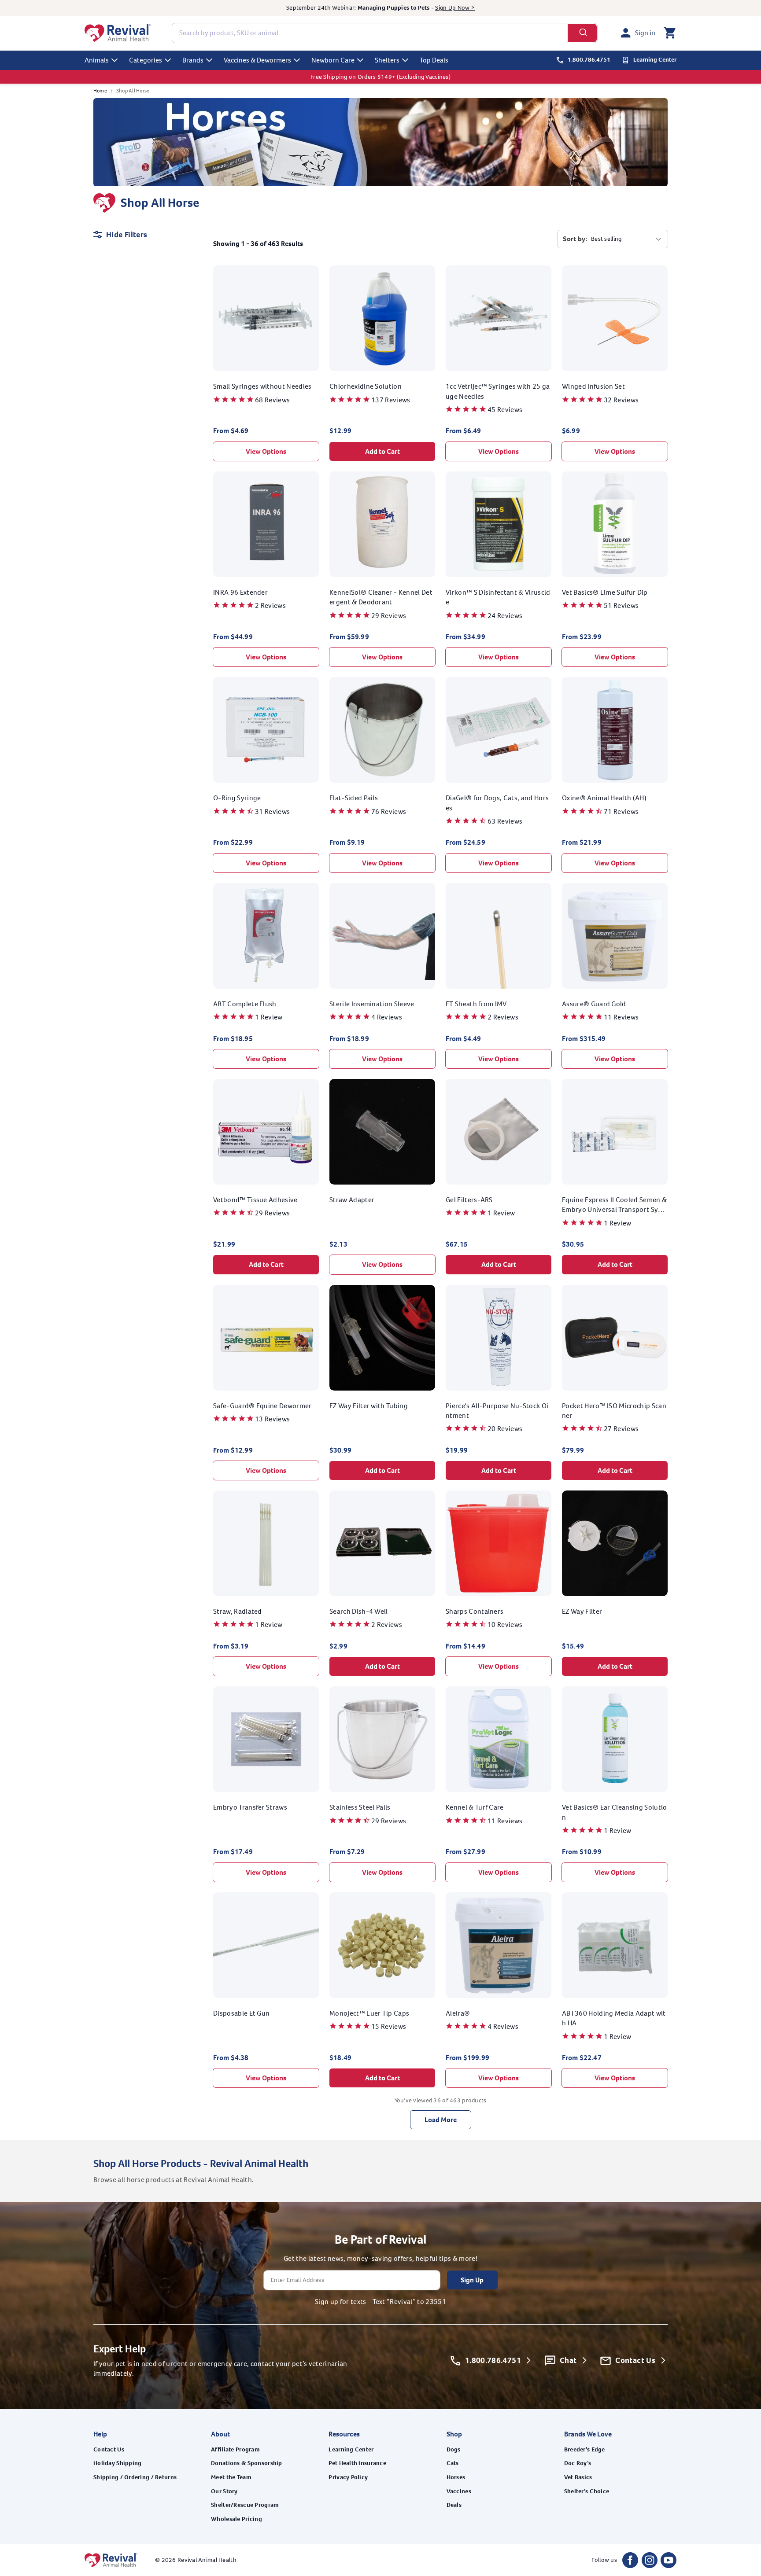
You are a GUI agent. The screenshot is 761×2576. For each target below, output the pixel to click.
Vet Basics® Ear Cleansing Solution (615, 1812)
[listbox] (627, 239)
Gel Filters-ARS (469, 1200)
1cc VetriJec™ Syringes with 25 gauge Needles (498, 391)
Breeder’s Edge (585, 2449)
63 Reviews (505, 821)
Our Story (224, 2491)
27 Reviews (621, 1429)
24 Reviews (505, 616)
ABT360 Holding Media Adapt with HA (614, 2018)
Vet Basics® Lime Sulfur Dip (605, 592)
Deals (454, 2505)
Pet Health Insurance (357, 2463)
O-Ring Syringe (237, 798)
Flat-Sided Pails (354, 798)
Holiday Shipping (117, 2463)
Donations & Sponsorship (246, 2463)
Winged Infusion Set (593, 386)
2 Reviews (270, 605)
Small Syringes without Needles (262, 386)
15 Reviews (389, 2026)
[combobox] (385, 33)
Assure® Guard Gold (594, 1004)
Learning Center (351, 2449)
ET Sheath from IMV (476, 1004)
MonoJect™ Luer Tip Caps (369, 2013)
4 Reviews (387, 1017)
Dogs (454, 2449)
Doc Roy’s (578, 2463)
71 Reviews (621, 811)
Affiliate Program (235, 2449)
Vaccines (459, 2491)
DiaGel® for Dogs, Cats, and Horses (497, 803)
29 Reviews (389, 616)
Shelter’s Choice (587, 2491)
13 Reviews (272, 1419)
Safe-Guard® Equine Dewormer (262, 1406)
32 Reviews (621, 400)
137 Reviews (391, 400)
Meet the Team (231, 2477)
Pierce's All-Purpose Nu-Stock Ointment (497, 1411)
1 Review (269, 1017)
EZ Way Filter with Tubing (369, 1406)
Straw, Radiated (238, 1611)
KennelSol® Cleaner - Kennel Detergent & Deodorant (381, 597)
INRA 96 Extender (240, 592)
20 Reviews (505, 1429)
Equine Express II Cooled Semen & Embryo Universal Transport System (614, 1205)
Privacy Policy (348, 2477)
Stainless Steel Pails (360, 1807)
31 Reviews (272, 811)
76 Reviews (389, 811)
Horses (456, 2477)
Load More (441, 2120)
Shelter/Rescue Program (245, 2505)
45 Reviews (505, 410)
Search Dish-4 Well (359, 1611)
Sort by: (575, 239)
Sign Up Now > (455, 8)
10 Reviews (505, 1625)
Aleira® (458, 2013)
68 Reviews (272, 400)
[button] (669, 33)
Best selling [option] (606, 239)
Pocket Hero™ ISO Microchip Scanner (614, 1411)
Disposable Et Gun (241, 2013)
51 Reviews (621, 605)
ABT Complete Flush (245, 1004)
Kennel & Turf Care (475, 1807)
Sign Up (472, 2280)
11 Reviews (621, 1017)
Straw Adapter (352, 1200)
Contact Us (109, 2449)
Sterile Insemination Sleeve (372, 1004)
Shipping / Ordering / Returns (135, 2477)
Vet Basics (578, 2477)
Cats (453, 2463)
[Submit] (582, 33)
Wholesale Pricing (236, 2519)
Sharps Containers (475, 1611)
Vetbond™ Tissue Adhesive (255, 1200)
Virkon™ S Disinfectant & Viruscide (498, 597)
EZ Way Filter (582, 1611)
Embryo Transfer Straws (250, 1807)
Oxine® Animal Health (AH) (604, 798)
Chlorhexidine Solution (366, 386)
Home (100, 91)
